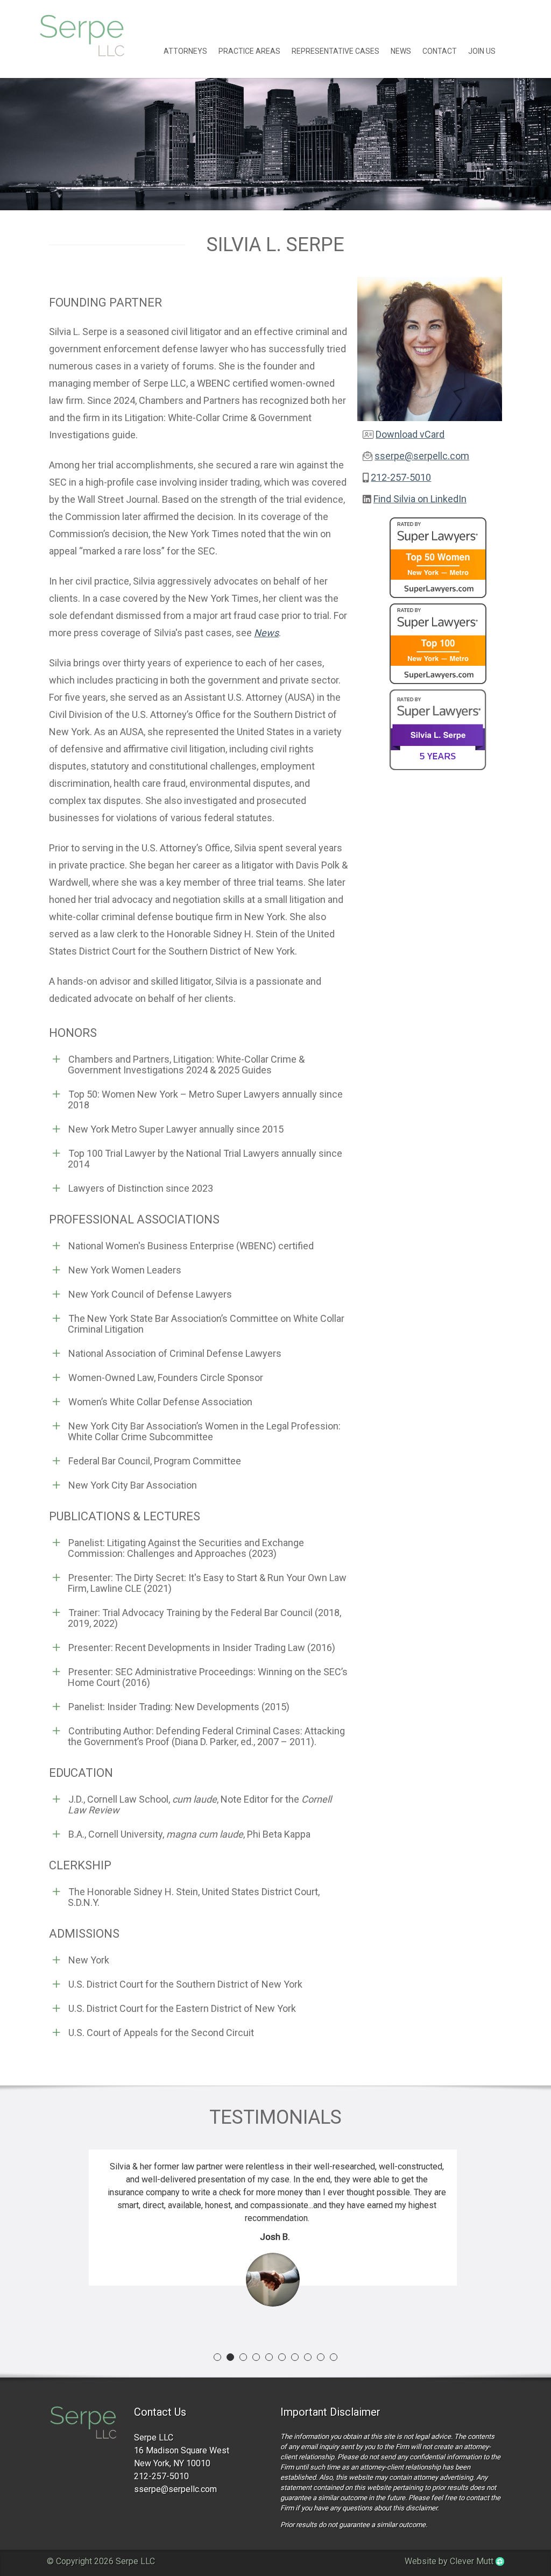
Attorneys (185, 51)
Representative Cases (335, 51)
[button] (217, 2357)
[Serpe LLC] (83, 2424)
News (401, 51)
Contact (440, 51)
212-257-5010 (401, 477)
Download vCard (410, 434)
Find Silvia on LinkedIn (420, 499)
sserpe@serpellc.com (422, 456)
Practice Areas (249, 51)
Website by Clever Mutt (450, 2561)
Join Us (482, 51)
